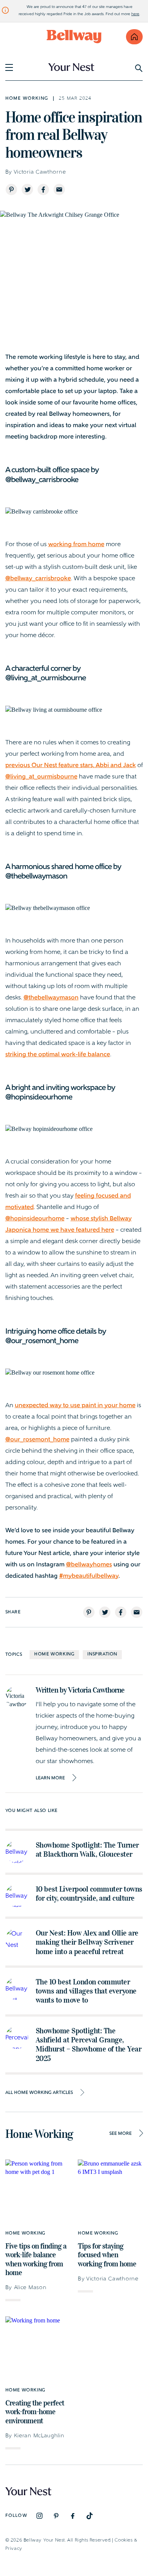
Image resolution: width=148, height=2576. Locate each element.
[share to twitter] (27, 189)
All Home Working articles (39, 2093)
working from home (76, 545)
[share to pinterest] (11, 189)
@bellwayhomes (89, 1565)
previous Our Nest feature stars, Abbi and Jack (71, 766)
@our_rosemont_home (37, 1440)
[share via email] (59, 189)
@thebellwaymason (51, 998)
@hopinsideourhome (35, 1219)
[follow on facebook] (73, 2516)
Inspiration (102, 1654)
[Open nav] (9, 67)
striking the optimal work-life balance (58, 1055)
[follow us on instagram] (39, 2516)
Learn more (50, 1778)
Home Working (54, 1654)
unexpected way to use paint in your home (75, 1406)
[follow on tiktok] (90, 2516)
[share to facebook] (43, 189)
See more (120, 2134)
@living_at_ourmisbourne (41, 777)
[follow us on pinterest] (56, 2516)
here (135, 14)
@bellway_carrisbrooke (38, 579)
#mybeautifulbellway (89, 1576)
